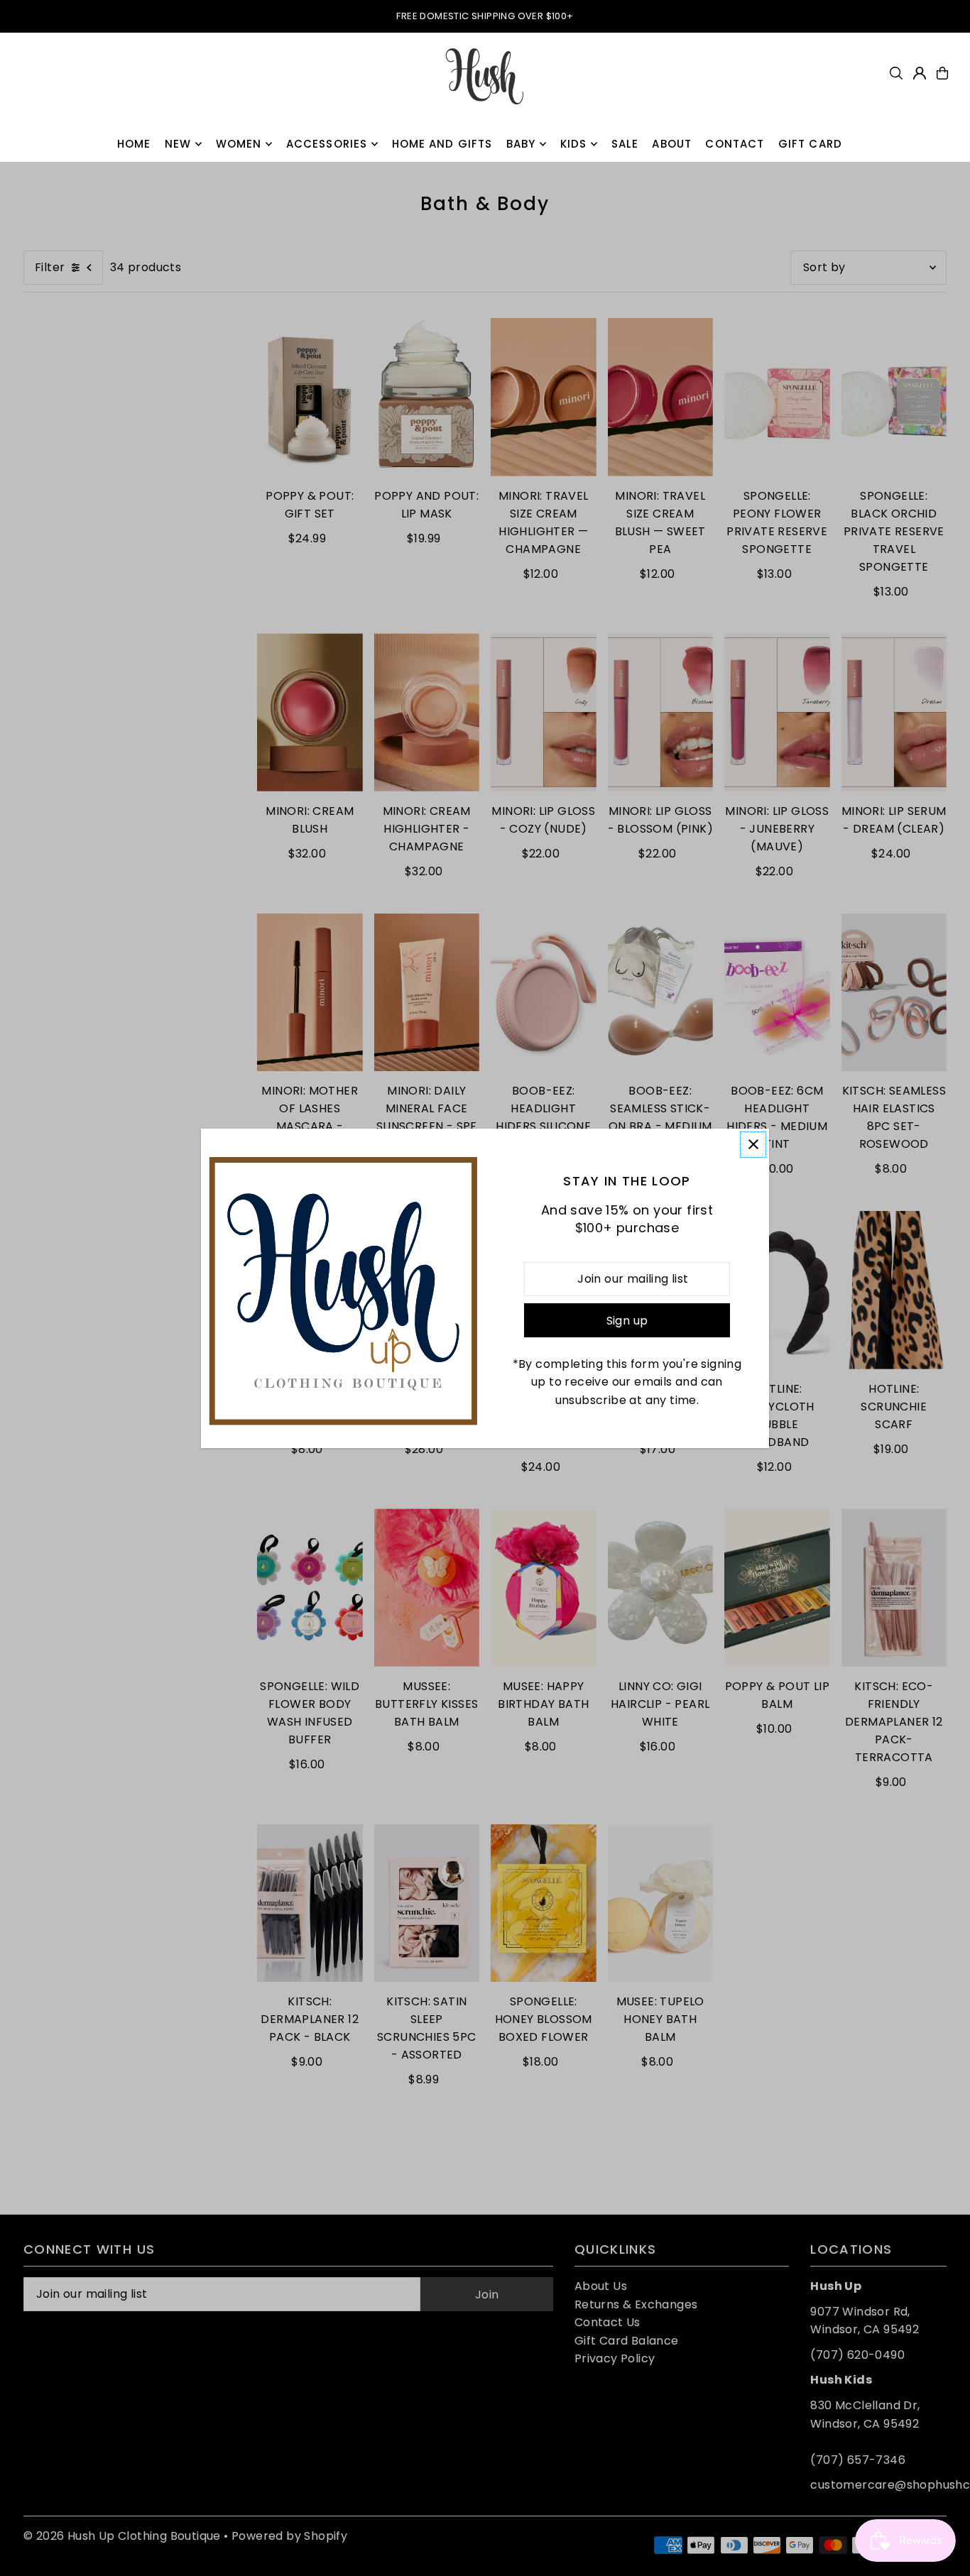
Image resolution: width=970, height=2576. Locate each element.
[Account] (920, 73)
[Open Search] (896, 73)
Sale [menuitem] (625, 144)
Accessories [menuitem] (327, 144)
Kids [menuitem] (574, 144)
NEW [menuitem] (178, 144)
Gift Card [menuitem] (810, 144)
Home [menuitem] (134, 144)
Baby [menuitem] (521, 144)
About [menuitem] (672, 144)
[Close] (753, 1145)
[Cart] (942, 73)
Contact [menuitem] (735, 144)
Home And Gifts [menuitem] (442, 144)
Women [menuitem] (239, 144)
